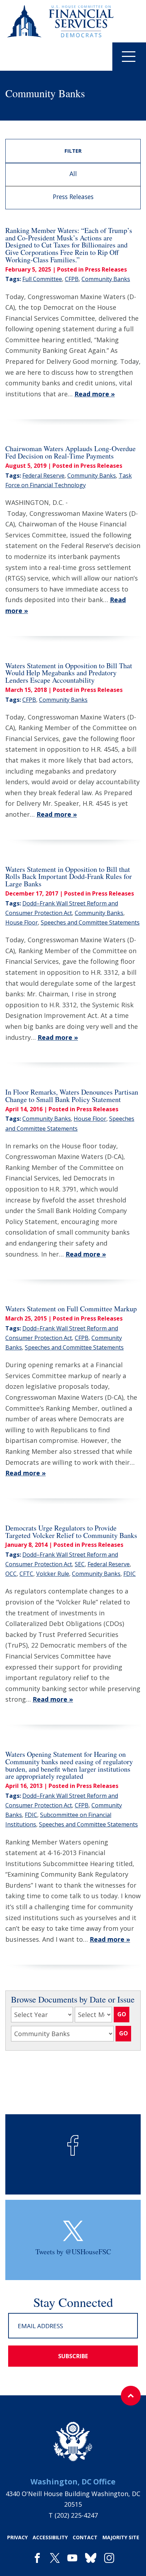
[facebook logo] (73, 2145)
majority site (121, 2537)
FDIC (130, 1574)
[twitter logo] (73, 2231)
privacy (17, 2537)
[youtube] (72, 2558)
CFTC (26, 1574)
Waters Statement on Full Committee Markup (71, 1309)
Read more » (95, 394)
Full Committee (42, 279)
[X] (55, 2558)
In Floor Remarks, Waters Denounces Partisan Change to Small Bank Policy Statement (72, 1096)
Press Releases (73, 197)
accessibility (50, 2537)
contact (85, 2537)
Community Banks (106, 279)
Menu (129, 57)
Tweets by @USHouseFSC (73, 2252)
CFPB (72, 279)
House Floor (22, 922)
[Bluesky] (91, 2558)
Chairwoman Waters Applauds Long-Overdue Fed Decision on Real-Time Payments (71, 452)
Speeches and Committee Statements (90, 922)
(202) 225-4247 (76, 2515)
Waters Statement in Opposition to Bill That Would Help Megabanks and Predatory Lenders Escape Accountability (69, 673)
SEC (80, 1564)
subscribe (73, 2356)
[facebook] (37, 2558)
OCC (11, 1574)
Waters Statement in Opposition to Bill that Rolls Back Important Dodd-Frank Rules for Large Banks (69, 877)
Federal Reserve (43, 476)
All (73, 174)
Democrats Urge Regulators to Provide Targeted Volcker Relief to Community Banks (71, 1532)
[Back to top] (131, 2396)
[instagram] (109, 2558)
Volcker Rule (53, 1574)
